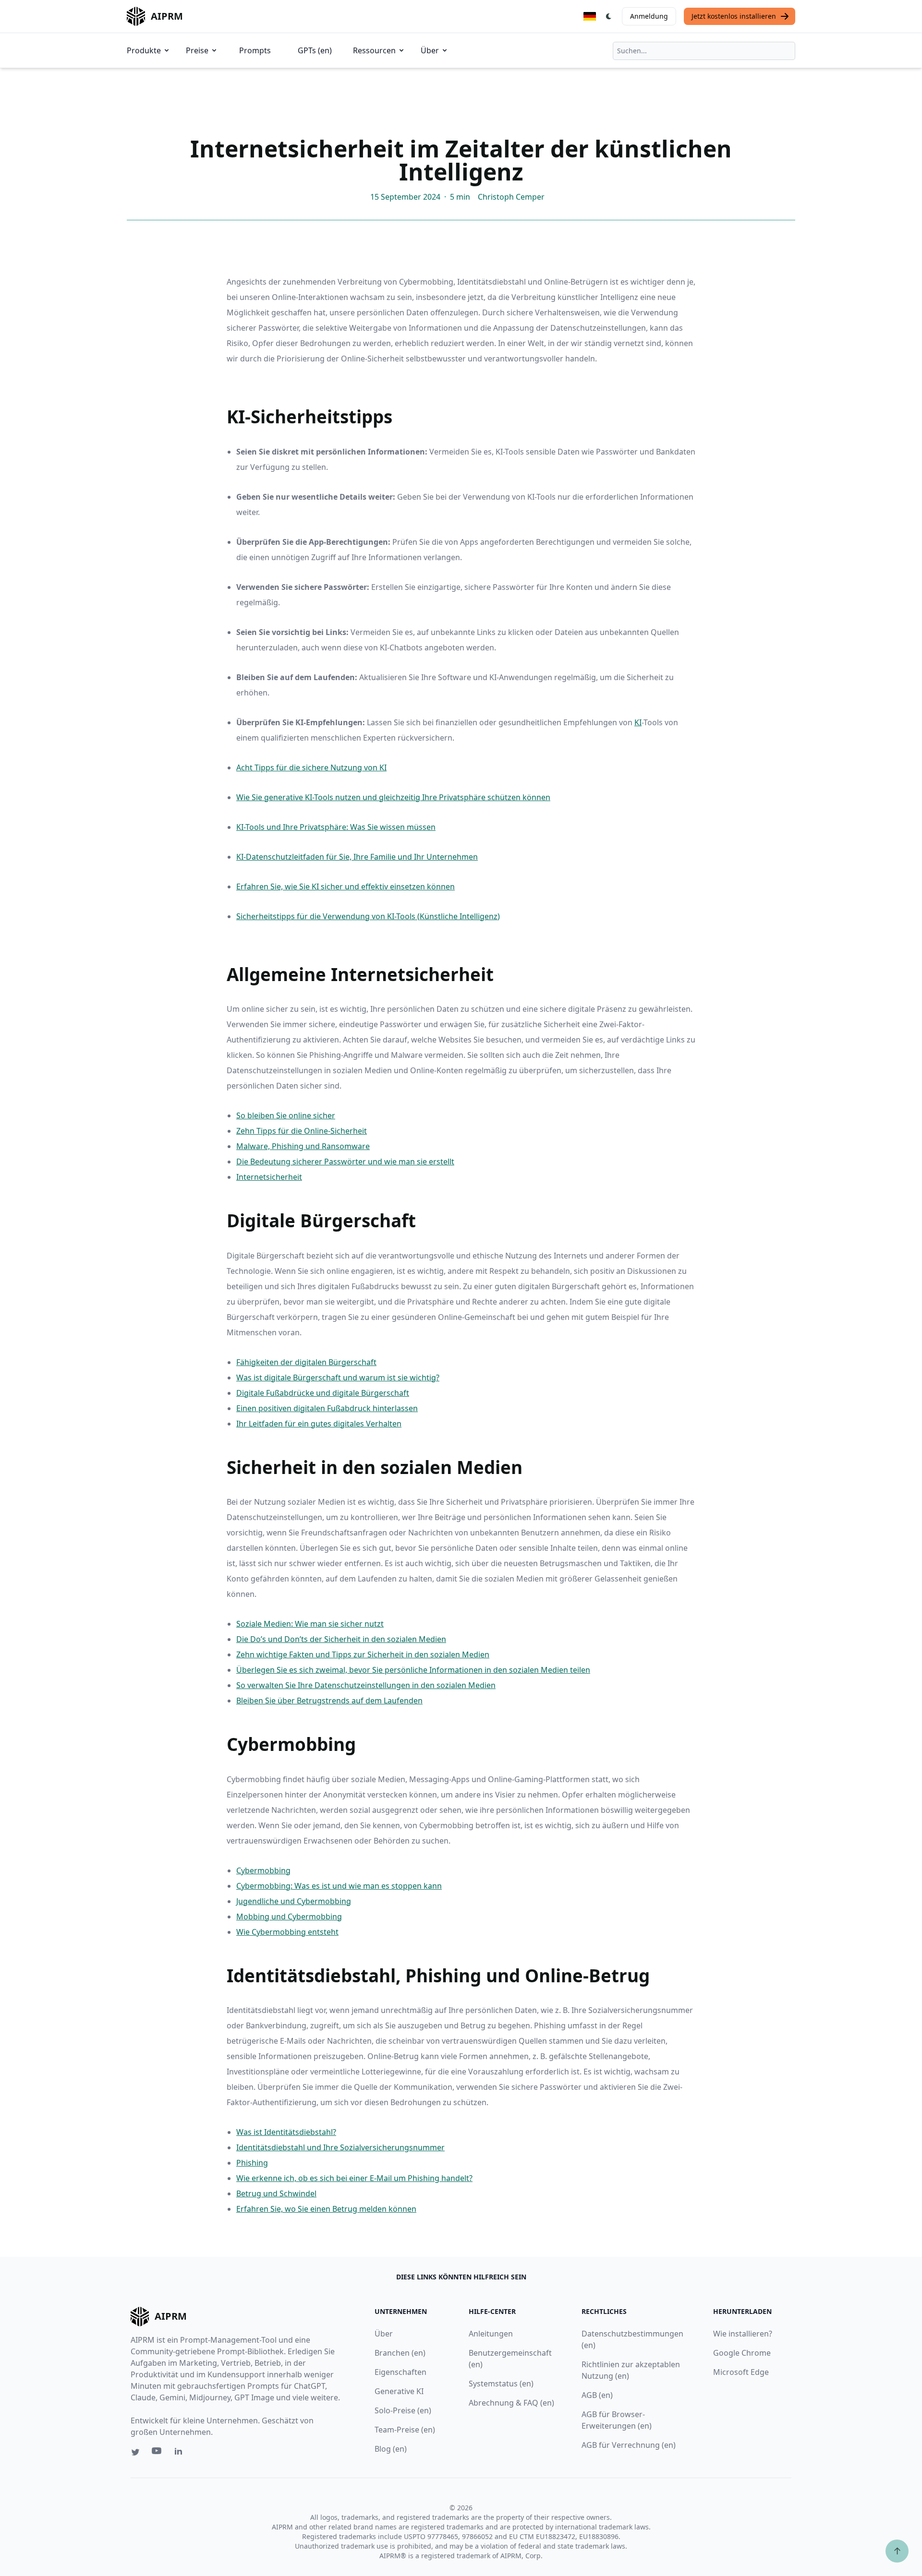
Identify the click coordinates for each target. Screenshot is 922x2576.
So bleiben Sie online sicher (286, 1115)
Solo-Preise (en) (403, 2410)
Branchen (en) (400, 2353)
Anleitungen (491, 2334)
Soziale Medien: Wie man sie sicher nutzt (310, 1624)
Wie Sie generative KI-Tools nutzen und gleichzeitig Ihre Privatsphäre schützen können (393, 797)
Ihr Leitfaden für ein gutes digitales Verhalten (319, 1424)
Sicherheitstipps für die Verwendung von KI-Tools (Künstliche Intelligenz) (368, 916)
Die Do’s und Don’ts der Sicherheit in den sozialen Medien (341, 1639)
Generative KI (399, 2391)
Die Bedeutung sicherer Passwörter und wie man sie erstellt (345, 1162)
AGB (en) (597, 2395)
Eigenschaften (400, 2372)
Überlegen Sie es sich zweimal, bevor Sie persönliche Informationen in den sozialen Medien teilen (413, 1670)
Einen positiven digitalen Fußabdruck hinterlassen (327, 1408)
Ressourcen (374, 50)
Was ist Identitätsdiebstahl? (286, 2132)
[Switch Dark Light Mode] (609, 16)
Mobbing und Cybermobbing (289, 1917)
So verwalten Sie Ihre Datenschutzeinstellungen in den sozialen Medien (366, 1685)
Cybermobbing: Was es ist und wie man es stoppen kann (339, 1886)
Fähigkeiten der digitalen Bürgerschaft (306, 1362)
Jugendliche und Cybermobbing (294, 1901)
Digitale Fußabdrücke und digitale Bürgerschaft (323, 1393)
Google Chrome (742, 2353)
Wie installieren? (743, 2334)
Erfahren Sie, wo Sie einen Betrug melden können (326, 2209)
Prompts (255, 50)
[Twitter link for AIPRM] (135, 2452)
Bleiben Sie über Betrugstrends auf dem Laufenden (329, 1701)
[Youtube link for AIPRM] (158, 2453)
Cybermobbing (263, 1870)
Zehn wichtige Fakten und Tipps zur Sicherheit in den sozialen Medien (363, 1654)
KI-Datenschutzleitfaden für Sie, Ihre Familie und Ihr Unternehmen (357, 857)
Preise (197, 50)
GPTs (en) (315, 50)
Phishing (252, 2163)
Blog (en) (391, 2449)
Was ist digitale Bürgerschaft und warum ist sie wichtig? (338, 1378)
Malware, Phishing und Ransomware (303, 1146)
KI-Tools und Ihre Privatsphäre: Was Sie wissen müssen (336, 827)
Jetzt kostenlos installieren (734, 16)
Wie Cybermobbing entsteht (287, 1932)
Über (430, 50)
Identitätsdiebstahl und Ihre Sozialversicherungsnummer (340, 2147)
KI (638, 722)
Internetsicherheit (269, 1177)
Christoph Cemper (511, 197)
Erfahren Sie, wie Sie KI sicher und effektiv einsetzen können (346, 887)
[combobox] (704, 51)
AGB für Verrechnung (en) (629, 2445)
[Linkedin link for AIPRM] (181, 2453)
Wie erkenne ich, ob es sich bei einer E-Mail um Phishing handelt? (354, 2178)
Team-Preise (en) (405, 2430)
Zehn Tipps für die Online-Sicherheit (302, 1131)
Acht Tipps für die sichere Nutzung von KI (311, 767)
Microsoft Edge (741, 2372)
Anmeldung (649, 16)
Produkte (144, 50)
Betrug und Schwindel (276, 2193)
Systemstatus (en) (501, 2384)
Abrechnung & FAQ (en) (511, 2403)
